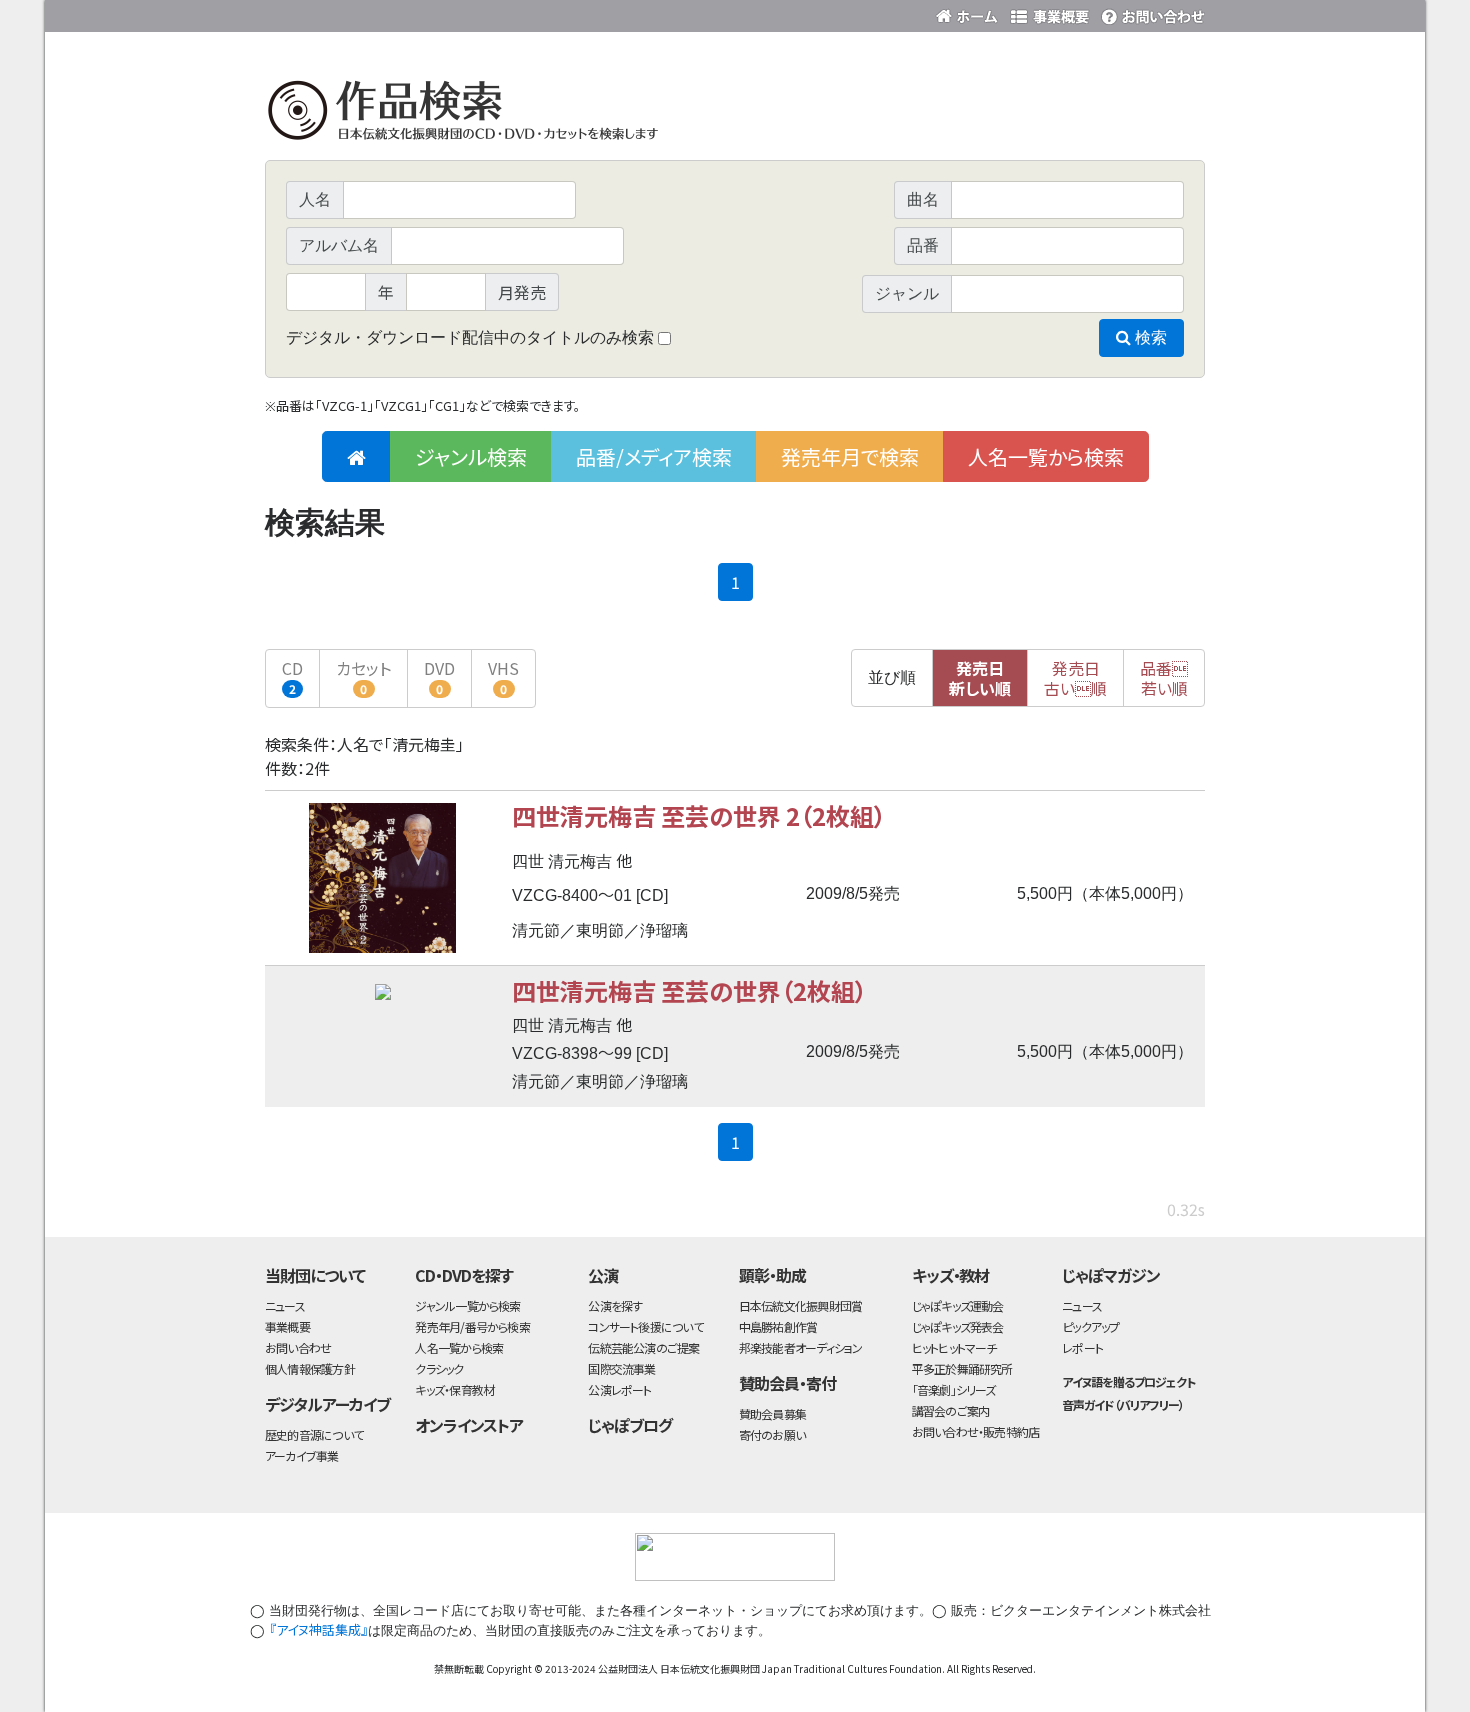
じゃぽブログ (630, 1425)
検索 (1149, 337)
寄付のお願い (772, 1434)
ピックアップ (1090, 1326)
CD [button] (292, 676)
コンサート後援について (645, 1326)
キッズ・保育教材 (454, 1389)
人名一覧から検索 (1046, 456)
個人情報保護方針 (310, 1368)
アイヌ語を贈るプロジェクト (1128, 1381)
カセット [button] (363, 676)
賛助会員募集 (772, 1413)
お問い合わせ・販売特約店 (976, 1431)
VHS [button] (503, 676)
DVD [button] (439, 676)
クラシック (439, 1368)
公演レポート (619, 1389)
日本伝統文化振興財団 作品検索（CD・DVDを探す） (735, 114)
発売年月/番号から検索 (472, 1326)
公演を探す (615, 1305)
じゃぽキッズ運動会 (958, 1305)
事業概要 (1050, 12)
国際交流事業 (621, 1368)
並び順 (892, 677)
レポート (1082, 1347)
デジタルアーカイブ (327, 1404)
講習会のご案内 (951, 1410)
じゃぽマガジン (1111, 1275)
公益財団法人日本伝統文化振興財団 (373, 14)
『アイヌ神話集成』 (318, 1629)
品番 (1164, 678)
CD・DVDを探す (464, 1275)
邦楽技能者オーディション (801, 1347)
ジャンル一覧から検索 (467, 1305)
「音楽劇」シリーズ (954, 1389)
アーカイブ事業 (302, 1455)
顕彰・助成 (772, 1275)
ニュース (285, 1305)
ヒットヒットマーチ (954, 1347)
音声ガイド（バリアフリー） (1122, 1404)
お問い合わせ (1150, 12)
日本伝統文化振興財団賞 (800, 1305)
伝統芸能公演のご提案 (643, 1347)
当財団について (315, 1275)
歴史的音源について (314, 1434)
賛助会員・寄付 (787, 1383)
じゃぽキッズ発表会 (958, 1326)
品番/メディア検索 (654, 456)
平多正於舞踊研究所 (962, 1368)
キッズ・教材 (951, 1275)
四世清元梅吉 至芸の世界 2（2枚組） (699, 815)
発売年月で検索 (850, 456)
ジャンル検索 (471, 456)
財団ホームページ (970, 12)
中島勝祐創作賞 (778, 1326)
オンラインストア (469, 1425)
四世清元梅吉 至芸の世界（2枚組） (689, 990)
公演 (603, 1275)
